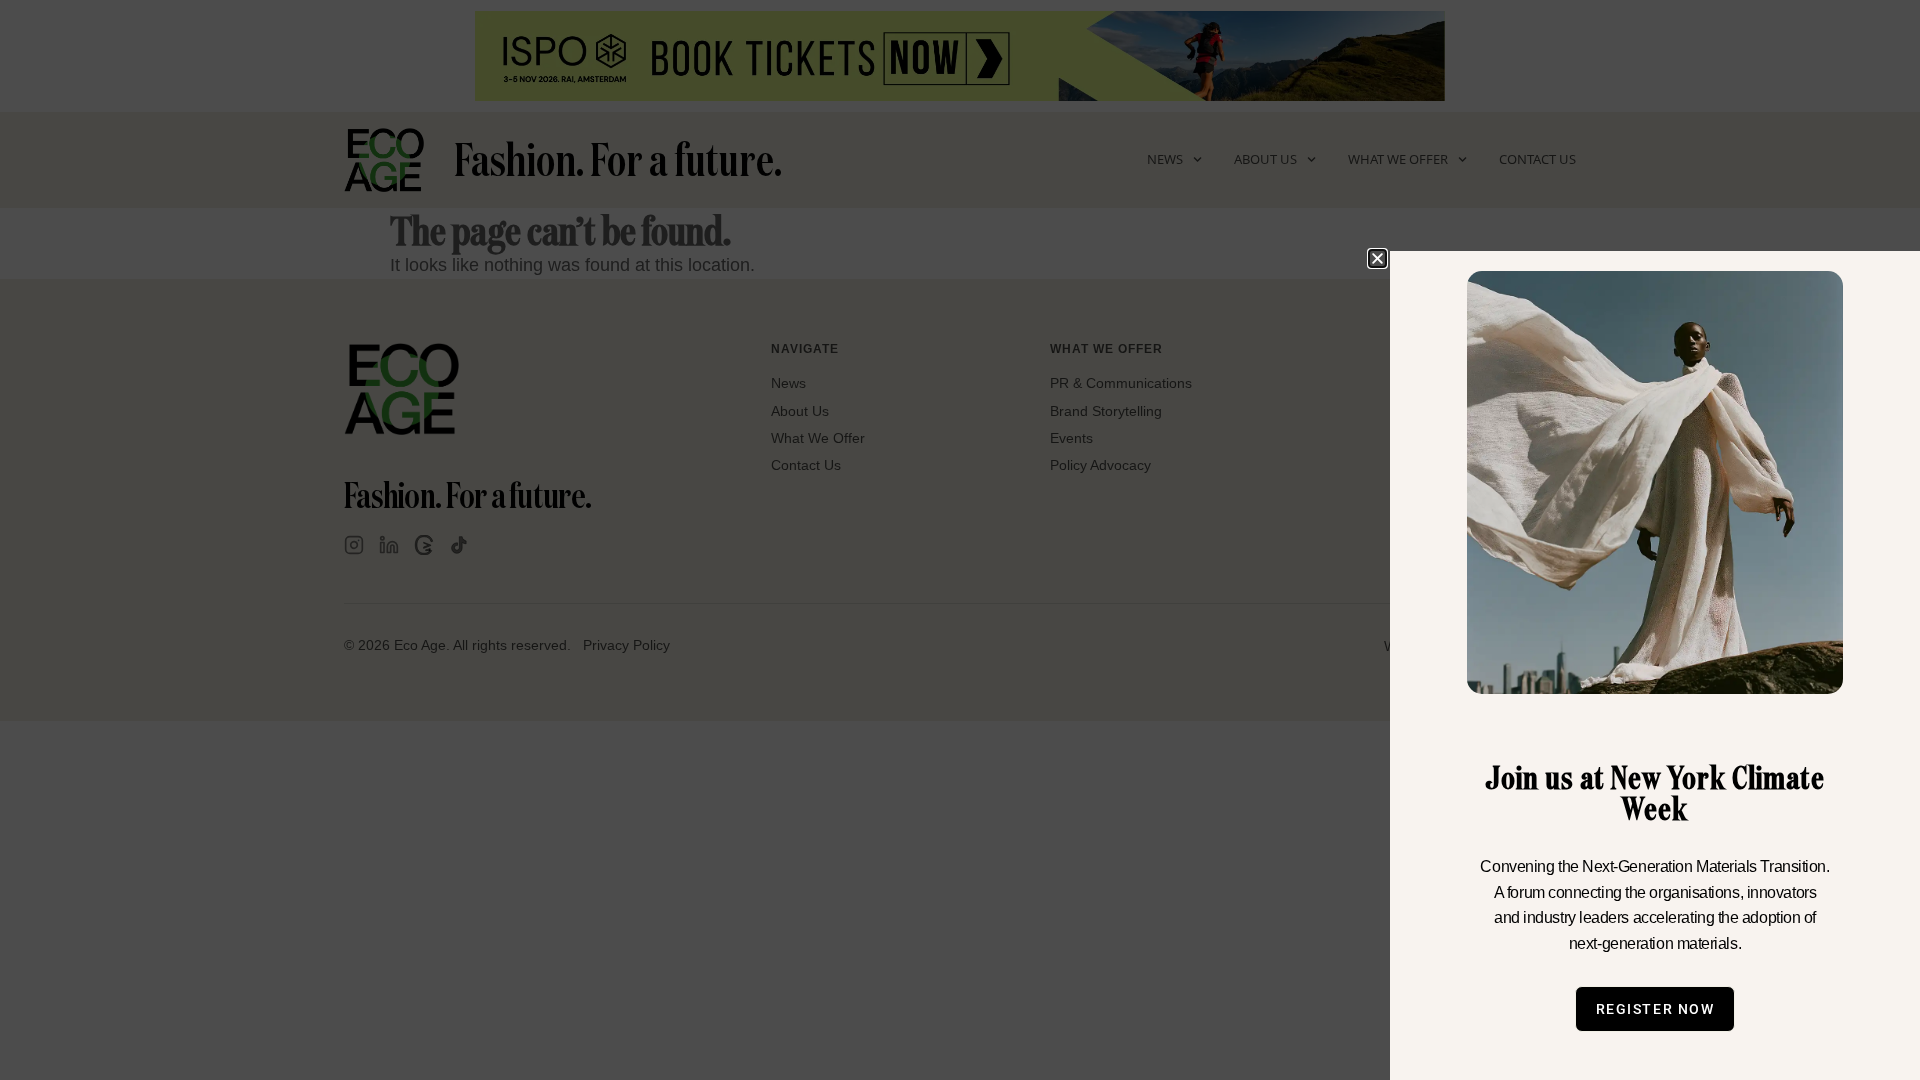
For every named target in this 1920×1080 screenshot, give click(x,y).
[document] (960, 540)
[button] (1377, 258)
